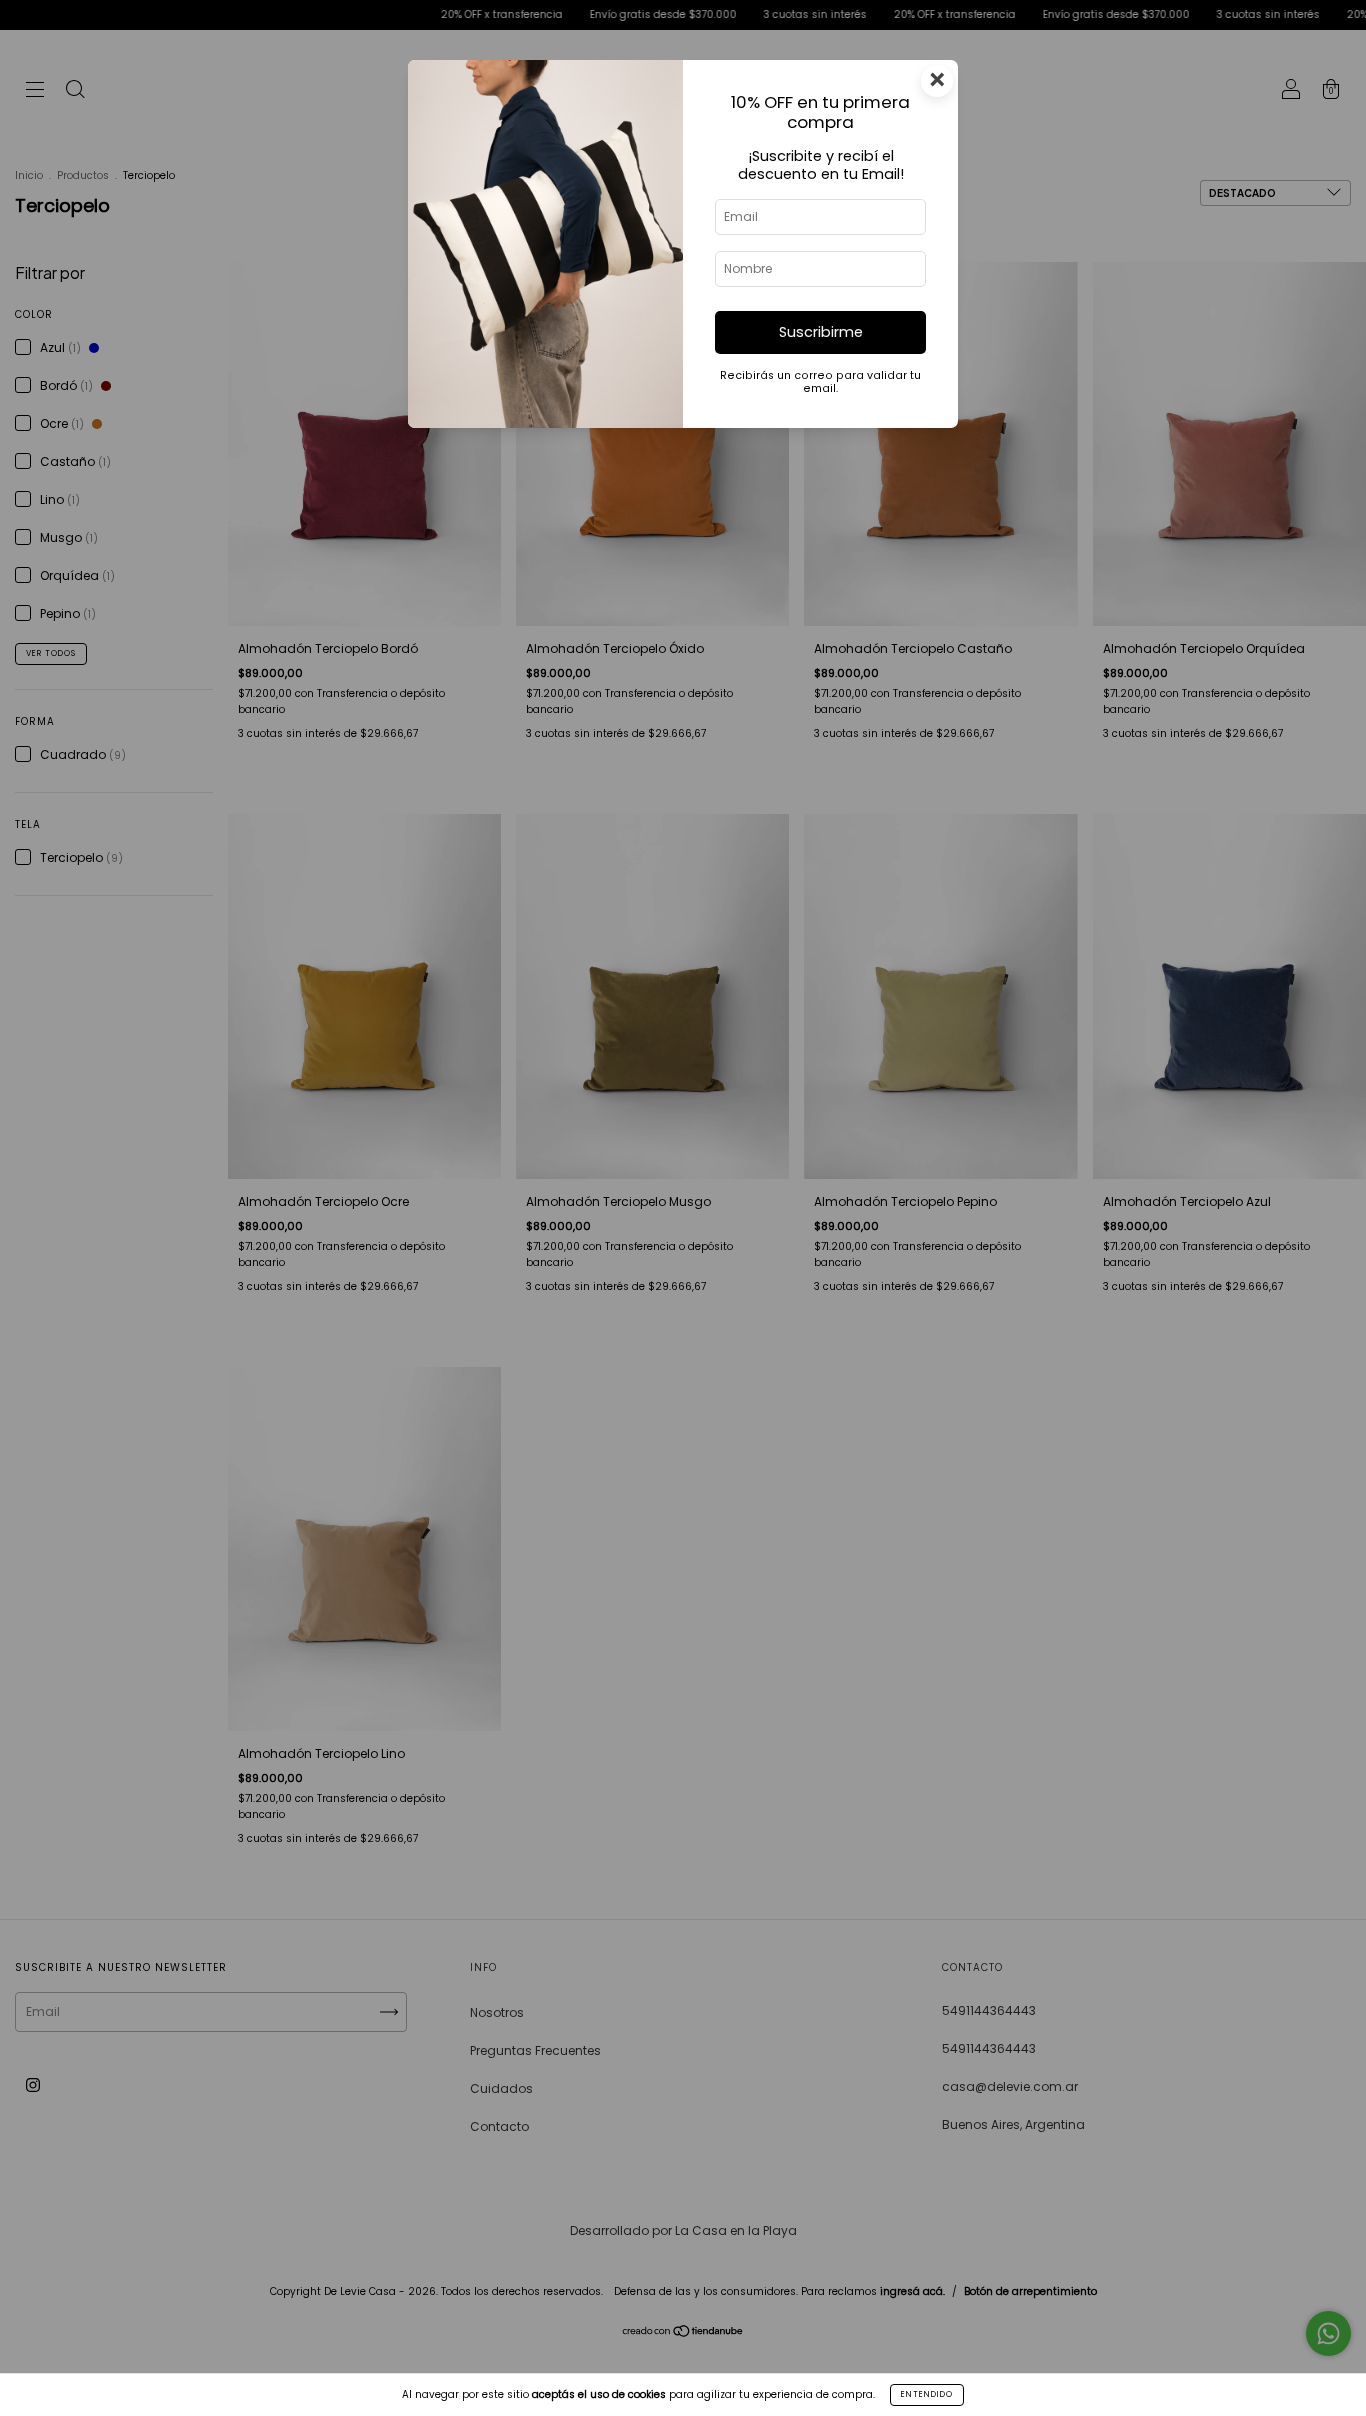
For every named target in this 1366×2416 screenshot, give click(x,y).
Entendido (927, 2394)
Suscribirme (821, 332)
